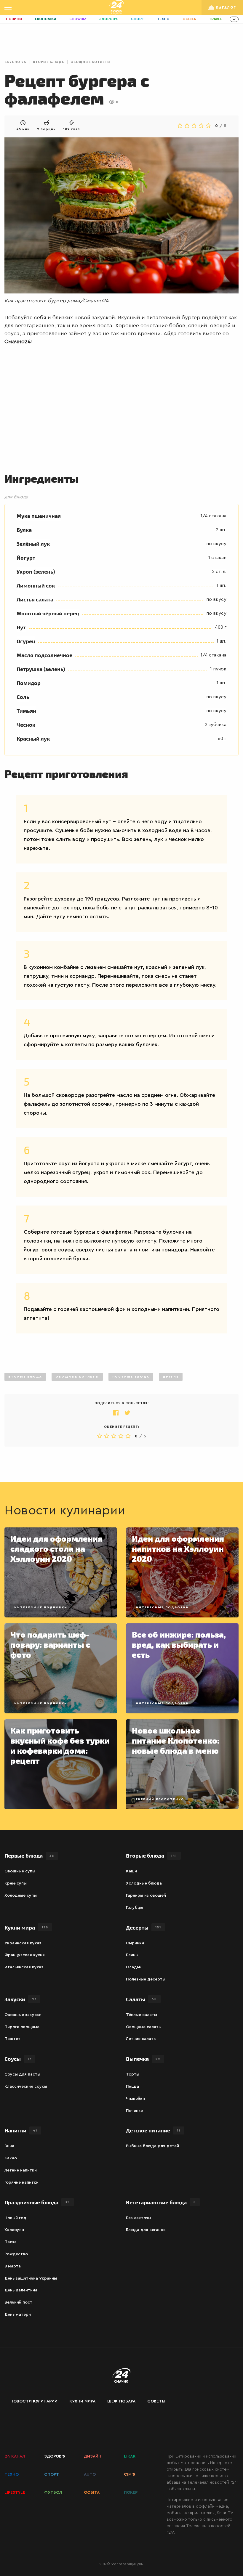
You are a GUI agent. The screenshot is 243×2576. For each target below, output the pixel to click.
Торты (133, 2074)
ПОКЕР (131, 2492)
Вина (9, 2146)
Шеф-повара (121, 2401)
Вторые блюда (48, 62)
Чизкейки (135, 2099)
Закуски (20, 1999)
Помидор (29, 683)
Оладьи (134, 1967)
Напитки (21, 2130)
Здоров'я (109, 19)
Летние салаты (141, 2039)
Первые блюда (29, 1855)
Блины (132, 1955)
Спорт (138, 19)
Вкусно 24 (15, 62)
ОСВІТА (92, 2492)
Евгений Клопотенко (160, 1799)
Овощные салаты (144, 2027)
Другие (171, 1377)
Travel (216, 19)
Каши (131, 1871)
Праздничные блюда (37, 2202)
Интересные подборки (41, 1607)
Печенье (134, 2111)
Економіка (46, 19)
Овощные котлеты (91, 62)
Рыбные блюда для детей (152, 2146)
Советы (156, 2401)
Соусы (18, 2059)
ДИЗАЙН (93, 2456)
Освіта (189, 19)
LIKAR (130, 2456)
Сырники (135, 1943)
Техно (163, 19)
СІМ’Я (130, 2474)
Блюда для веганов (146, 2230)
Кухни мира (26, 1927)
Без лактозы (139, 2218)
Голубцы (135, 1908)
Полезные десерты (146, 1979)
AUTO (90, 2474)
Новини (14, 19)
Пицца (132, 2087)
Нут (21, 627)
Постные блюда (131, 1377)
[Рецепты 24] (116, 7)
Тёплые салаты (142, 2015)
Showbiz (78, 19)
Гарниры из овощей (146, 1896)
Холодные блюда (144, 1883)
